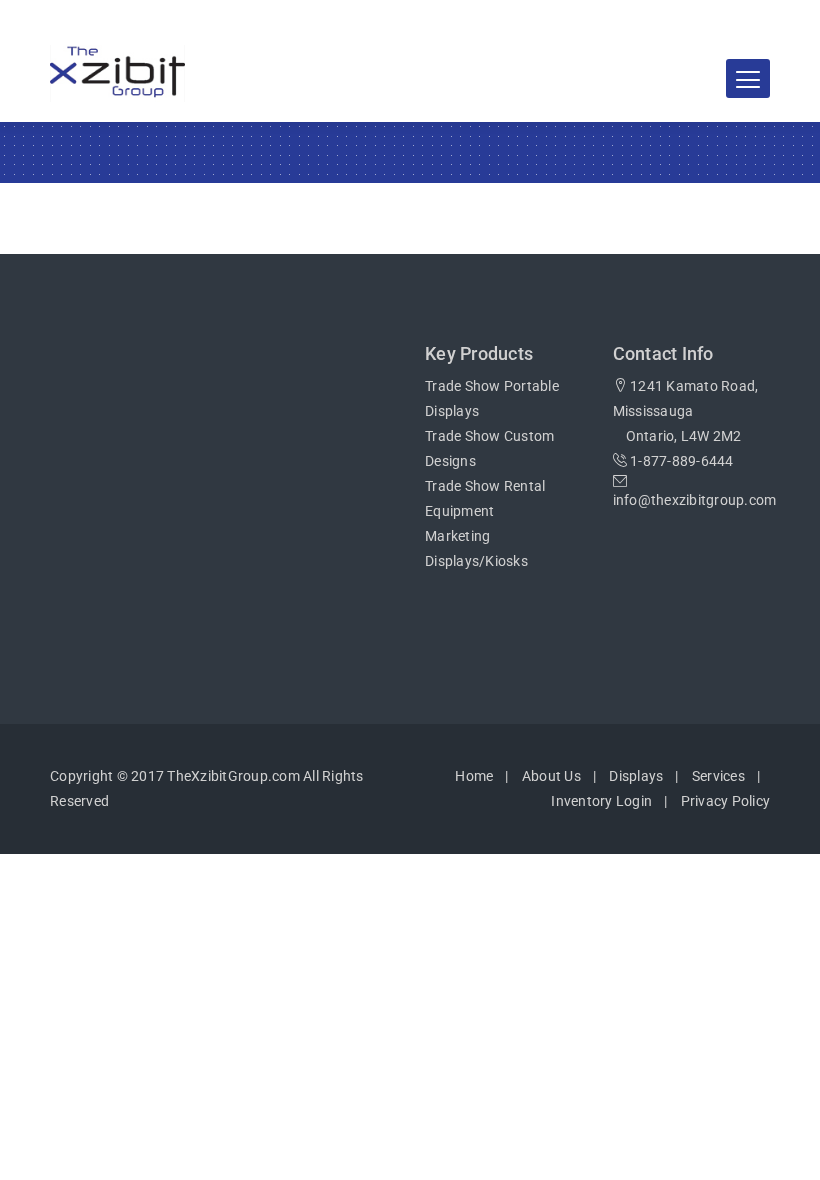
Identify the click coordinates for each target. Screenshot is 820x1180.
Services (718, 776)
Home (474, 776)
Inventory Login (601, 801)
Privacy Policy (726, 801)
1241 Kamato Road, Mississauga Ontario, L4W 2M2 (686, 411)
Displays (636, 776)
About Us (551, 776)
